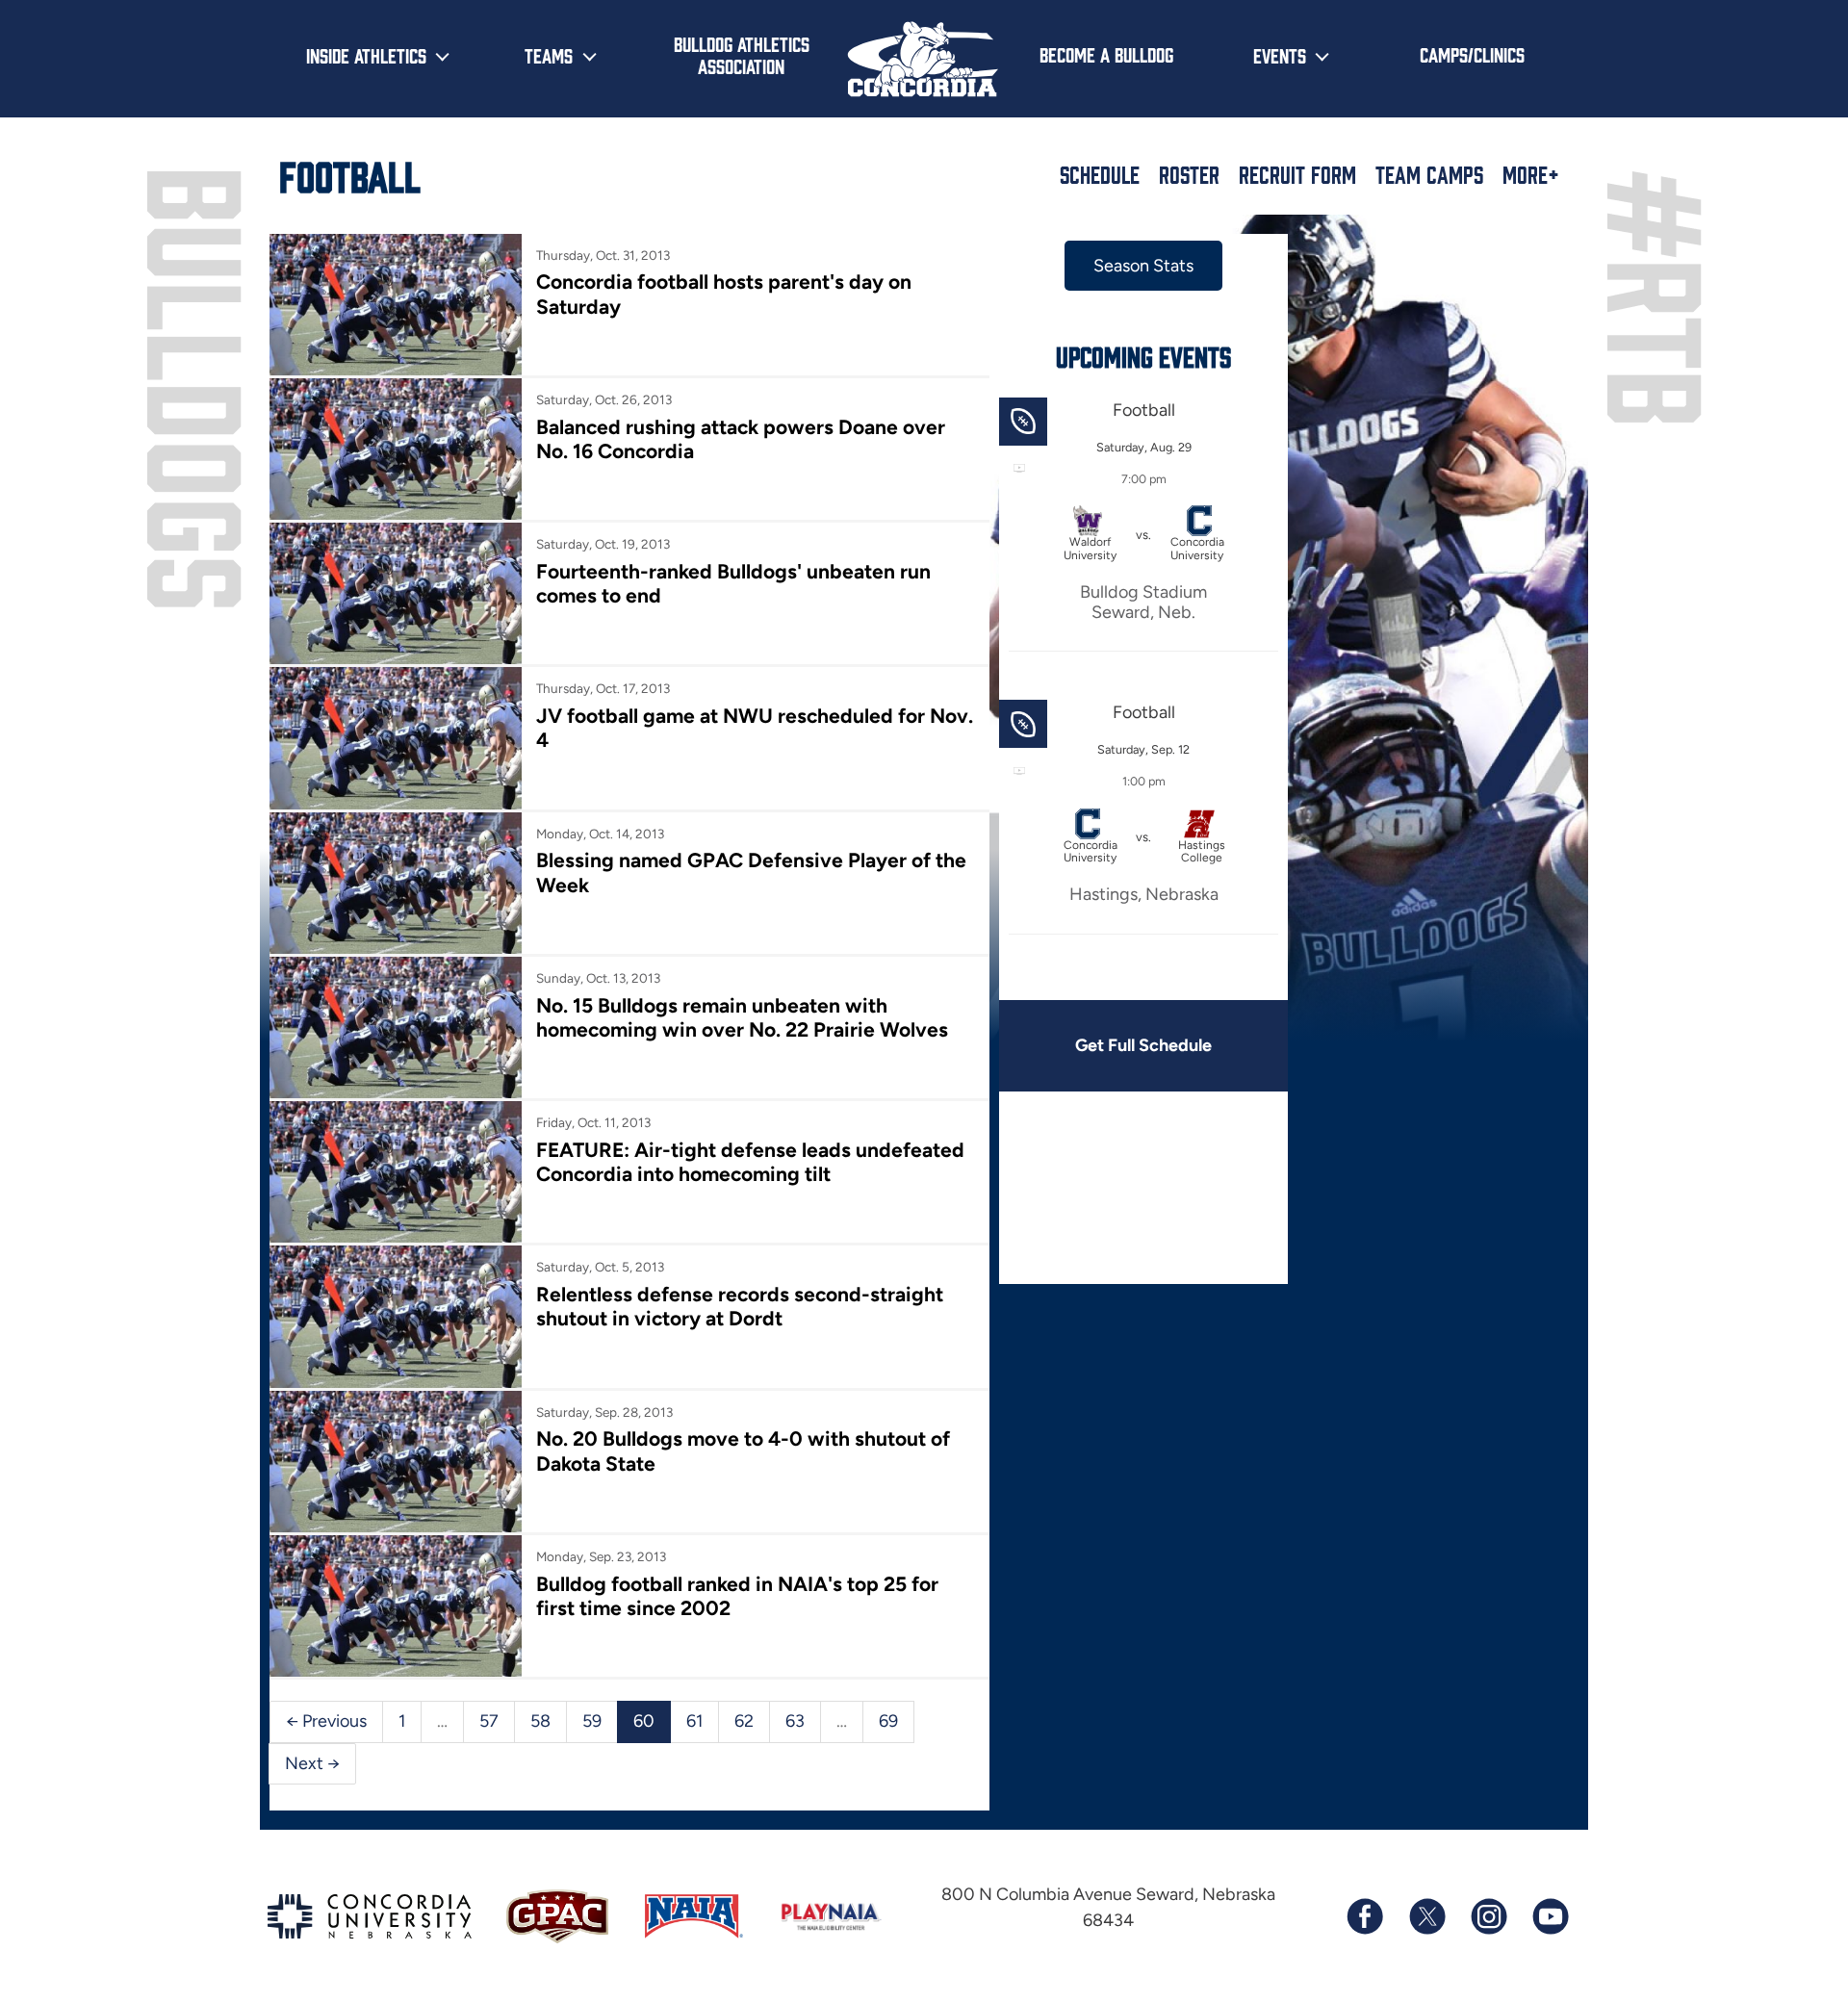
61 (694, 1721)
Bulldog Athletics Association (742, 54)
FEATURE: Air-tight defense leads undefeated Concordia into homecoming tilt (750, 1162)
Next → (312, 1763)
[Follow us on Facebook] (1365, 1916)
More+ (1531, 174)
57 (489, 1721)
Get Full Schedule (1143, 1045)
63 (795, 1721)
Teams (549, 55)
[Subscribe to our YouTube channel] (1550, 1916)
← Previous (326, 1721)
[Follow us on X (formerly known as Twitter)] (1426, 1916)
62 (744, 1721)
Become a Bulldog (1106, 54)
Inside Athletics (366, 55)
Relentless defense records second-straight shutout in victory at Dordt (740, 1306)
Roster (1189, 174)
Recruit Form (1297, 174)
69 (888, 1721)
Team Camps (1429, 174)
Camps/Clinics (1472, 54)
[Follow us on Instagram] (1488, 1916)
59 (592, 1721)
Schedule (1100, 174)
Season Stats (1143, 266)
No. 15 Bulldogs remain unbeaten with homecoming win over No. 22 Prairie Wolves (742, 1017)
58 (540, 1721)
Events (1280, 55)
